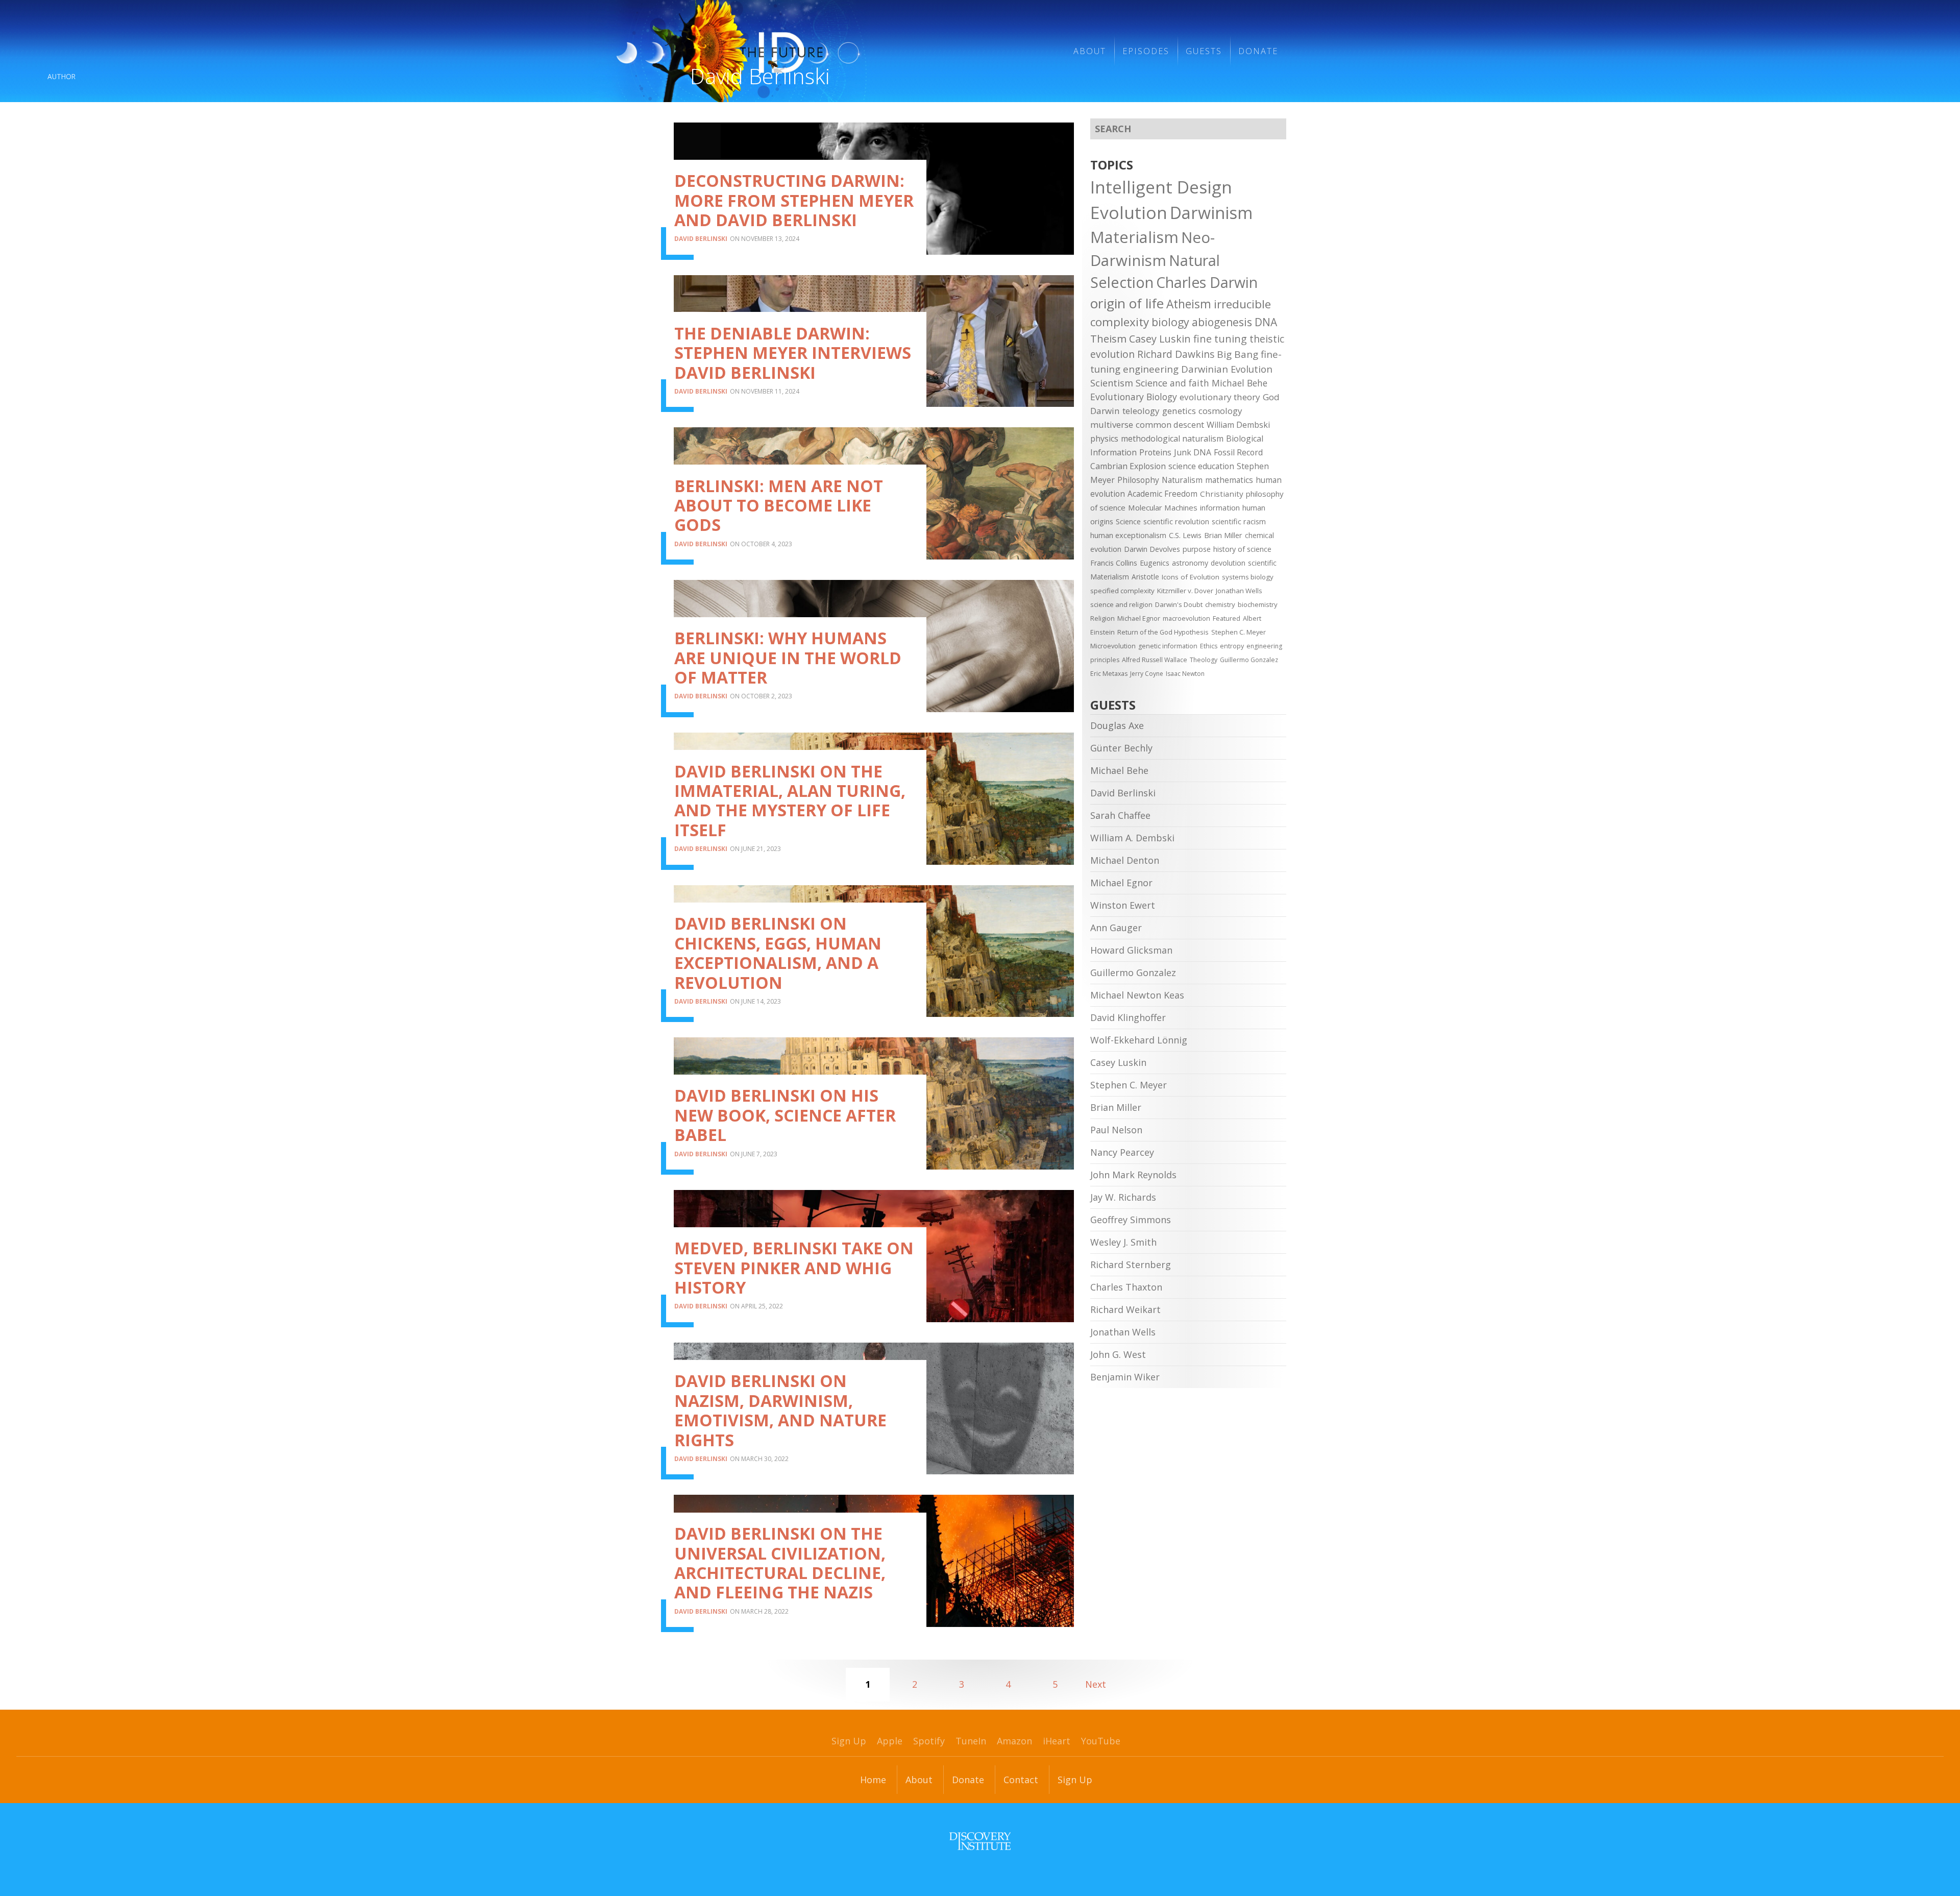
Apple (890, 1741)
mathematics (1229, 480)
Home (873, 1780)
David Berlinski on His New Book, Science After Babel (785, 1115)
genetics (1179, 411)
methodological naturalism (1172, 439)
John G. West (1118, 1354)
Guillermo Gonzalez (1249, 660)
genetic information (1168, 646)
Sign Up (849, 1741)
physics (1104, 439)
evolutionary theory (1220, 397)
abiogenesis (1222, 322)
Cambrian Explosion (1128, 466)
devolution (1228, 563)
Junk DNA (1193, 452)
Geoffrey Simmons (1131, 1220)
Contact (1021, 1780)
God (1271, 397)
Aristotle (1145, 577)
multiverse (1112, 424)
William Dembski (1238, 425)
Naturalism (1182, 480)
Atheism (1189, 304)
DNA (1266, 322)
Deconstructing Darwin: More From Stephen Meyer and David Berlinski (794, 200)
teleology (1141, 411)
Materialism (1134, 237)
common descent (1170, 424)
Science (1128, 521)
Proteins (1155, 452)
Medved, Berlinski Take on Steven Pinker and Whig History (794, 1268)
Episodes (1146, 51)
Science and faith (1172, 383)
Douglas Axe (1117, 725)
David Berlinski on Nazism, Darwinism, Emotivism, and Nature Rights (780, 1410)
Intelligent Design (1161, 187)
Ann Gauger (1116, 928)
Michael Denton (1125, 860)
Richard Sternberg (1131, 1265)
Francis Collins (1114, 563)
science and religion (1121, 604)
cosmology (1220, 411)
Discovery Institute (980, 1841)
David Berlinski (701, 239)
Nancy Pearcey (1122, 1152)
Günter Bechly (1121, 748)
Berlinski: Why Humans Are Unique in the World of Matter (788, 658)
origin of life (1127, 303)
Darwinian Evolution (1227, 369)
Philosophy (1138, 480)
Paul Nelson (1116, 1130)
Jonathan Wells (1239, 591)
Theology (1204, 660)
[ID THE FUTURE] (823, 51)
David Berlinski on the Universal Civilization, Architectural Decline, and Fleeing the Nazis (780, 1563)
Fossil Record (1238, 452)
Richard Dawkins (1176, 354)
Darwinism (1211, 213)
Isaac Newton (1185, 674)
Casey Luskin (1160, 339)
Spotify (929, 1741)
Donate (1258, 51)
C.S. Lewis (1185, 535)
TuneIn (971, 1741)
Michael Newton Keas (1137, 995)
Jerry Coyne (1147, 674)
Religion (1102, 618)
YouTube (1101, 1741)
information (1220, 507)
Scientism (1112, 383)
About (1090, 51)
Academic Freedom (1162, 494)
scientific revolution (1176, 521)
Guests (1204, 51)
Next (1096, 1684)
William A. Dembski (1132, 838)
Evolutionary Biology (1134, 397)
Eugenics (1155, 563)
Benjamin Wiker (1125, 1377)
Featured (1227, 618)
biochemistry (1258, 604)
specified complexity (1122, 591)
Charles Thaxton (1126, 1287)
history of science (1242, 549)
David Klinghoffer (1128, 1017)
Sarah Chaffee (1120, 815)
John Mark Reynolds (1133, 1175)
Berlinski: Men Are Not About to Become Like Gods (779, 505)
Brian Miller (1223, 535)
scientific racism (1239, 521)
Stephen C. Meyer (1239, 632)
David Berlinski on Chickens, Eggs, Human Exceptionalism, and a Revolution (778, 953)
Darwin (1105, 411)
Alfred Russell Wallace (1155, 660)
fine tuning (1220, 339)
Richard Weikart (1125, 1309)
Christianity (1222, 494)
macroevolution (1186, 618)
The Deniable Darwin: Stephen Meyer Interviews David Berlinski (793, 353)
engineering (1151, 369)
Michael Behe (1240, 383)
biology (1170, 322)
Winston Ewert (1123, 905)
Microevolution (1113, 646)
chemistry (1220, 604)
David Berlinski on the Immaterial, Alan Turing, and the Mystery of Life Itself (790, 800)
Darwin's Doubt (1179, 604)
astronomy (1190, 563)
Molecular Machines (1163, 507)
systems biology (1248, 577)
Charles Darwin (1207, 282)
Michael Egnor (1139, 618)
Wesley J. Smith (1123, 1242)
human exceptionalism (1128, 535)
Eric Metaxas (1109, 674)
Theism (1108, 338)
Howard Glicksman (1131, 950)
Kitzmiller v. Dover (1185, 591)
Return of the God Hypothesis (1163, 632)
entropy (1232, 646)
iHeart (1057, 1741)
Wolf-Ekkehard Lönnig (1139, 1040)
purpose (1197, 549)
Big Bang (1238, 354)
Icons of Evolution (1191, 577)
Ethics (1209, 646)
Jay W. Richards (1123, 1197)
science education (1201, 466)
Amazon (1014, 1741)
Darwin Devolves (1152, 549)
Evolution (1129, 212)
